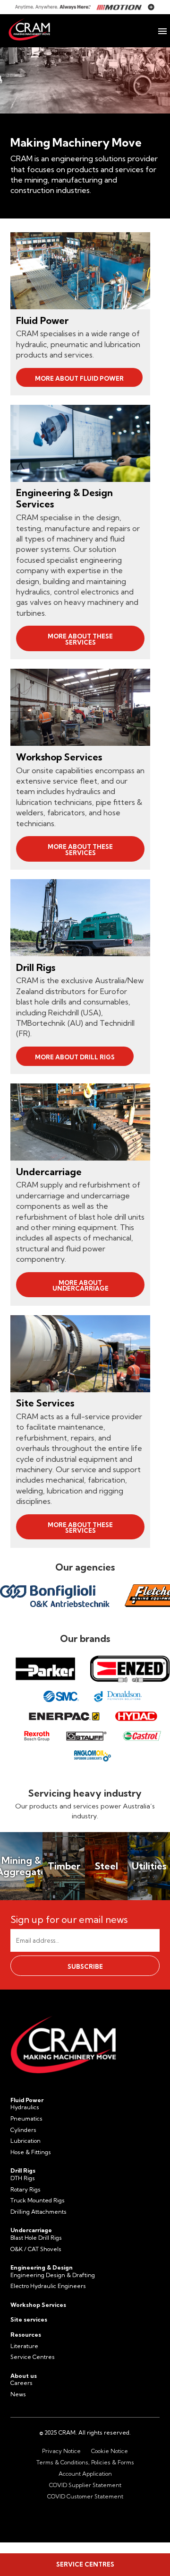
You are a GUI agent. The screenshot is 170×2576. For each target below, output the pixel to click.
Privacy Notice (61, 2451)
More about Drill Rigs (75, 1057)
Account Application (85, 2474)
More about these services (80, 639)
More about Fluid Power (79, 378)
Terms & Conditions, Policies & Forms (85, 2462)
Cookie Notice (110, 2451)
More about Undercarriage (81, 1286)
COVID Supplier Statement (85, 2485)
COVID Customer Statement (85, 2496)
